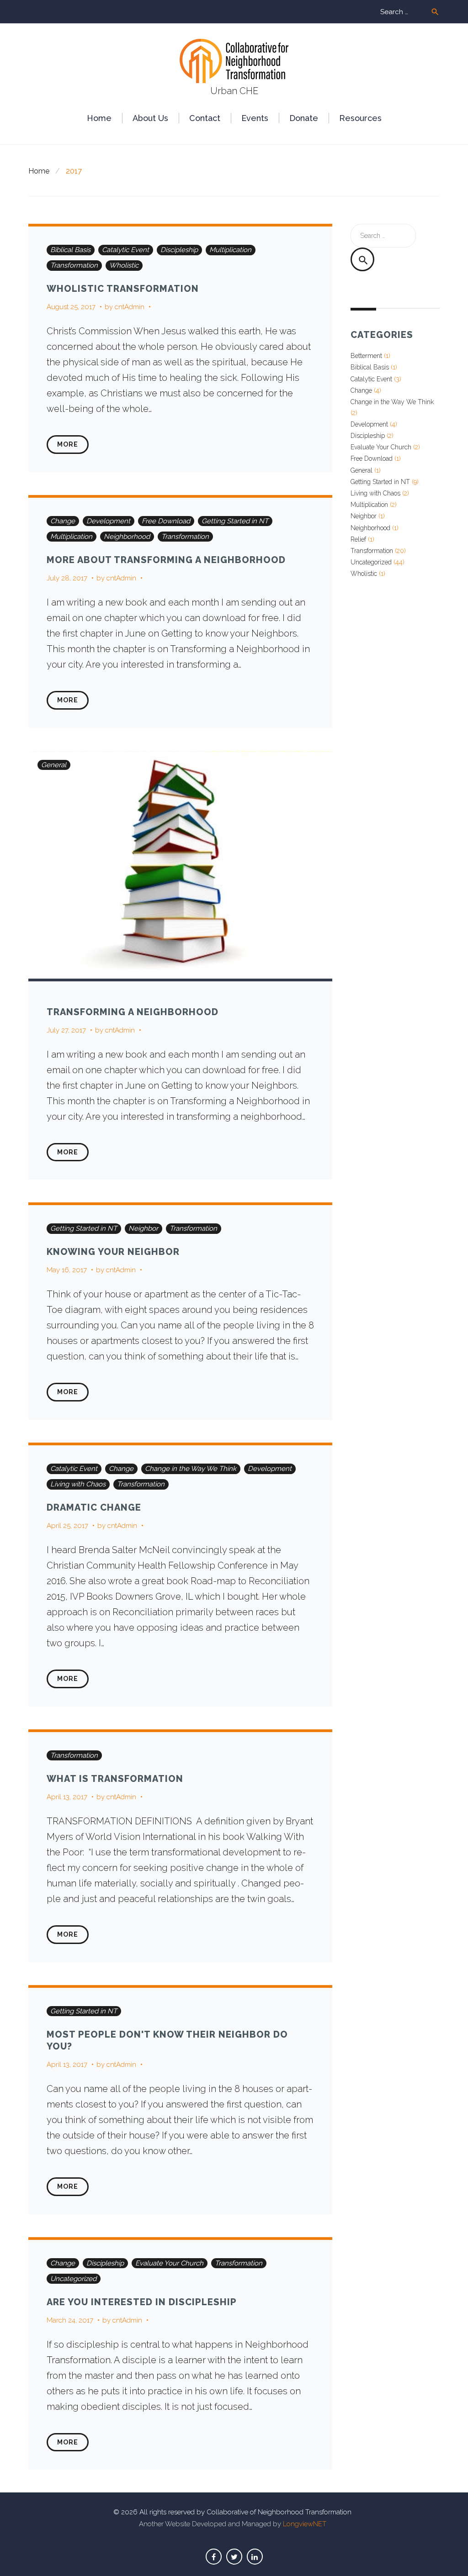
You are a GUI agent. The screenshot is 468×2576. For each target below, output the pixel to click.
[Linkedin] (255, 2557)
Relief (358, 539)
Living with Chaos (78, 1484)
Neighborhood (127, 537)
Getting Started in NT (235, 521)
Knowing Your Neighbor (113, 1252)
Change (63, 521)
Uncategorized (73, 2279)
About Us (150, 118)
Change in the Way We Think (191, 1469)
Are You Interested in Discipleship (142, 2302)
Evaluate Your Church (169, 2263)
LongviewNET (305, 2524)
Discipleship (179, 250)
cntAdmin (130, 307)
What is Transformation (115, 1779)
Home (99, 118)
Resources (360, 118)
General (54, 765)
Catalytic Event (125, 250)
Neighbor (143, 1228)
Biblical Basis (70, 250)
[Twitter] (234, 2557)
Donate (304, 118)
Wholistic (124, 265)
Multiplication (230, 250)
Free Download (166, 521)
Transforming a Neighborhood (133, 1012)
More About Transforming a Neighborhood (166, 560)
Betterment (366, 356)
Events (255, 118)
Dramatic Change (94, 1507)
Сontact (205, 118)
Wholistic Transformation (123, 289)
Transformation (74, 265)
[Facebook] (214, 2557)
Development (108, 521)
